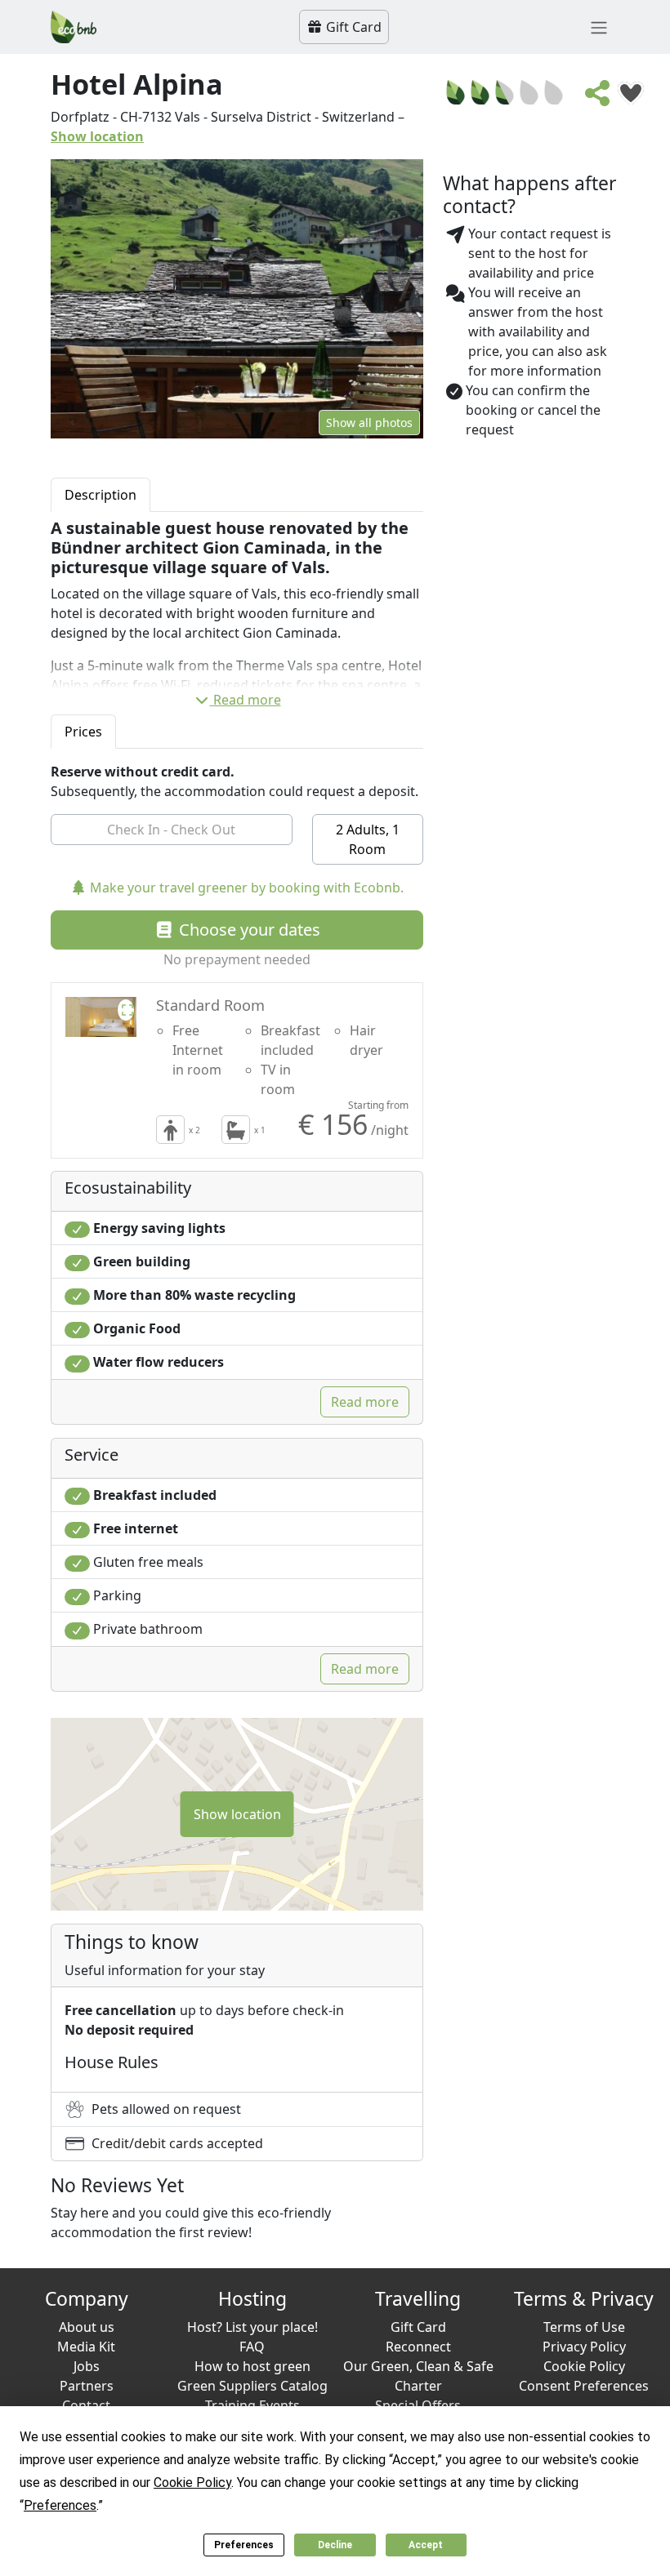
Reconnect (418, 2347)
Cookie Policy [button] (192, 2483)
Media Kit (86, 2347)
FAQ (252, 2347)
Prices (83, 732)
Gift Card (352, 27)
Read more (247, 700)
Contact (86, 2405)
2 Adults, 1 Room (368, 839)
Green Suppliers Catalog (252, 2386)
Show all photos (369, 423)
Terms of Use (584, 2327)
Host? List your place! (252, 2327)
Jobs (87, 2366)
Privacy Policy (584, 2347)
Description (100, 495)
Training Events (252, 2405)
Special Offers (418, 2405)
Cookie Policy (584, 2366)
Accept (426, 2545)
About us (87, 2327)
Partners (87, 2386)
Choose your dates (248, 930)
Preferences (244, 2545)
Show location (97, 136)
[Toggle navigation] (599, 27)
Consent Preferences (584, 2386)
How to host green (252, 2366)
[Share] (598, 98)
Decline (335, 2545)
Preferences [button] (60, 2505)
